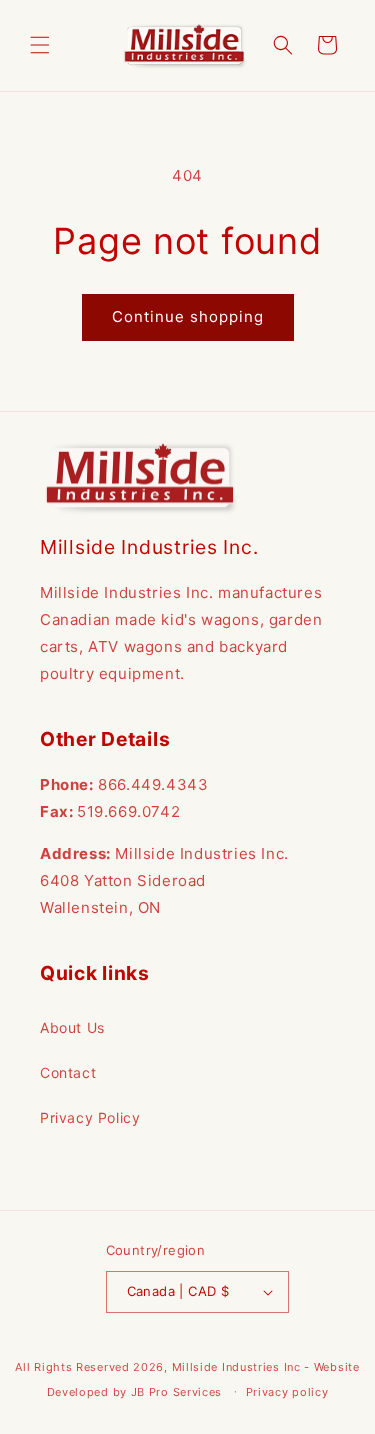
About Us (72, 1027)
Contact (68, 1072)
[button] (40, 45)
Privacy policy (287, 1392)
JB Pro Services (177, 1391)
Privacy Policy (90, 1117)
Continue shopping (188, 316)
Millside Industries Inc (236, 1367)
